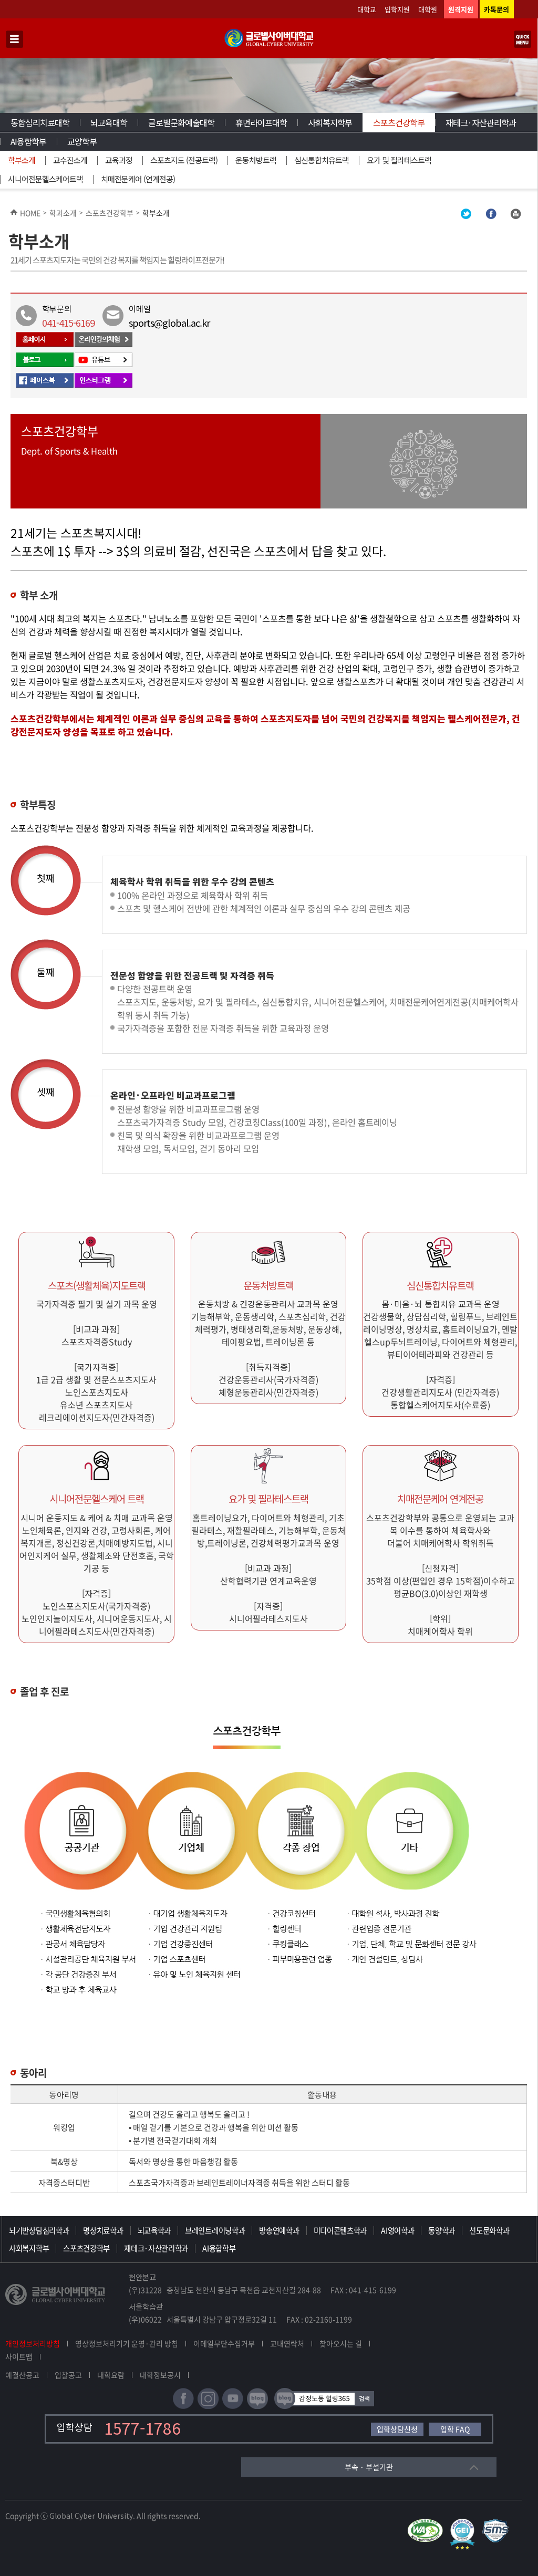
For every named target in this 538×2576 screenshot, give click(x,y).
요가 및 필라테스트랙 (399, 160)
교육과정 (119, 160)
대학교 (367, 9)
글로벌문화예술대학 (181, 122)
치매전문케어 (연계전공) (138, 179)
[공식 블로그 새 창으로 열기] (257, 2407)
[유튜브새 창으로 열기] (233, 2407)
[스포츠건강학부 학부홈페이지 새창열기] (45, 345)
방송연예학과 (279, 2230)
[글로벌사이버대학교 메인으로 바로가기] (269, 45)
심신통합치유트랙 (322, 160)
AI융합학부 (28, 141)
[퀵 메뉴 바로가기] (523, 40)
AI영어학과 (397, 2230)
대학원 (428, 9)
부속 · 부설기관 (369, 2467)
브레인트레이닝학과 (215, 2230)
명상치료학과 (103, 2230)
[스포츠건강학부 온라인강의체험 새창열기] (104, 345)
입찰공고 (68, 2375)
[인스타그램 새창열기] (104, 386)
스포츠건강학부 (399, 122)
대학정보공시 (160, 2375)
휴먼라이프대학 (261, 122)
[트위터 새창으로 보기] (466, 216)
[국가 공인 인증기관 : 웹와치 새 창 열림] (428, 2523)
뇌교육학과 (154, 2230)
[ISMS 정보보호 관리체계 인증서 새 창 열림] (498, 2523)
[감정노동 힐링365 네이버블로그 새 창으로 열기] (324, 2407)
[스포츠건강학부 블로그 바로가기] (45, 365)
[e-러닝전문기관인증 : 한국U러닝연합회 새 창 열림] (465, 2523)
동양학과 (442, 2230)
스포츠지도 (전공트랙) (184, 160)
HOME (30, 213)
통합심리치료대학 (40, 122)
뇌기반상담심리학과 (39, 2230)
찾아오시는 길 (341, 2343)
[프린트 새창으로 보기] (515, 216)
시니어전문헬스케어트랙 (45, 179)
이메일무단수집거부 (224, 2343)
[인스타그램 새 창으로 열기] (208, 2407)
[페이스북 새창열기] (45, 386)
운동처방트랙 (256, 160)
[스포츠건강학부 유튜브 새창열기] (104, 365)
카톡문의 (496, 9)
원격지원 (461, 9)
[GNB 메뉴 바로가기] (15, 40)
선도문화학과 (489, 2230)
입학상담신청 (397, 2429)
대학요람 (111, 2375)
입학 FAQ (455, 2429)
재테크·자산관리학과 (481, 122)
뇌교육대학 (109, 122)
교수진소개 (70, 160)
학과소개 (63, 213)
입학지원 (397, 9)
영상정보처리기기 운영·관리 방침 (127, 2343)
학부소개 (22, 160)
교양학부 (82, 141)
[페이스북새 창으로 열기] (183, 2407)
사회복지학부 (330, 122)
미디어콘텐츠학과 (340, 2230)
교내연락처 (287, 2343)
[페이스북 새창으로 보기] (491, 216)
